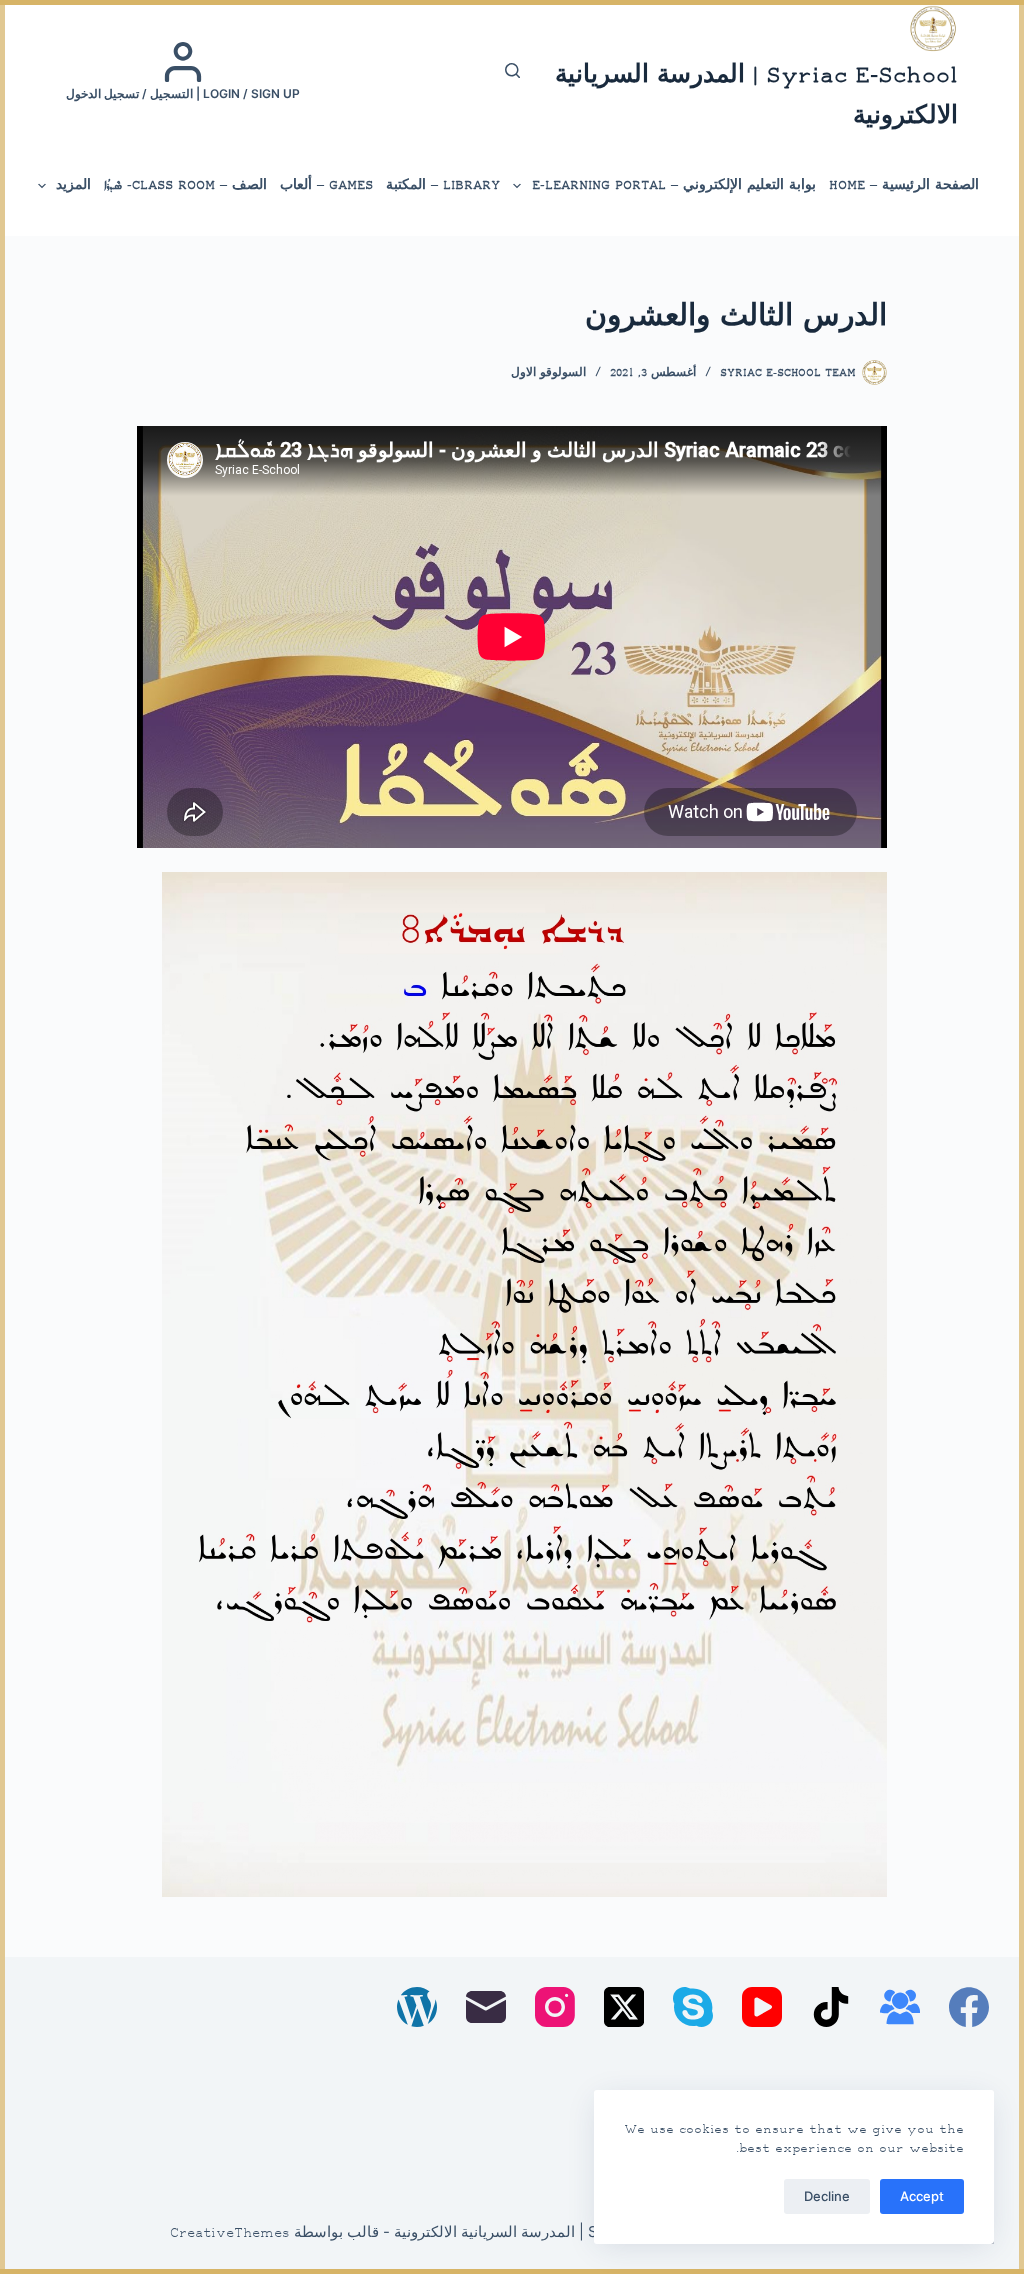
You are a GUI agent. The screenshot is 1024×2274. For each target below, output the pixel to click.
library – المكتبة (443, 185)
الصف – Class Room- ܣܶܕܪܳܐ (185, 185)
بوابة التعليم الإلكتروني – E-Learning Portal (674, 185)
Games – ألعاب (326, 185)
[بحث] (512, 70)
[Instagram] (555, 2007)
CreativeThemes (230, 2234)
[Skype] (693, 2007)
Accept (922, 2196)
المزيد (73, 185)
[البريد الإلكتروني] (486, 2007)
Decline (827, 2196)
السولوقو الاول (548, 373)
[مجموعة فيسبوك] (900, 2007)
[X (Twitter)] (624, 2007)
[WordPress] (417, 2007)
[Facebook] (969, 2007)
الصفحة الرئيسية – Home (904, 185)
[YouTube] (762, 2007)
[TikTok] (831, 2007)
